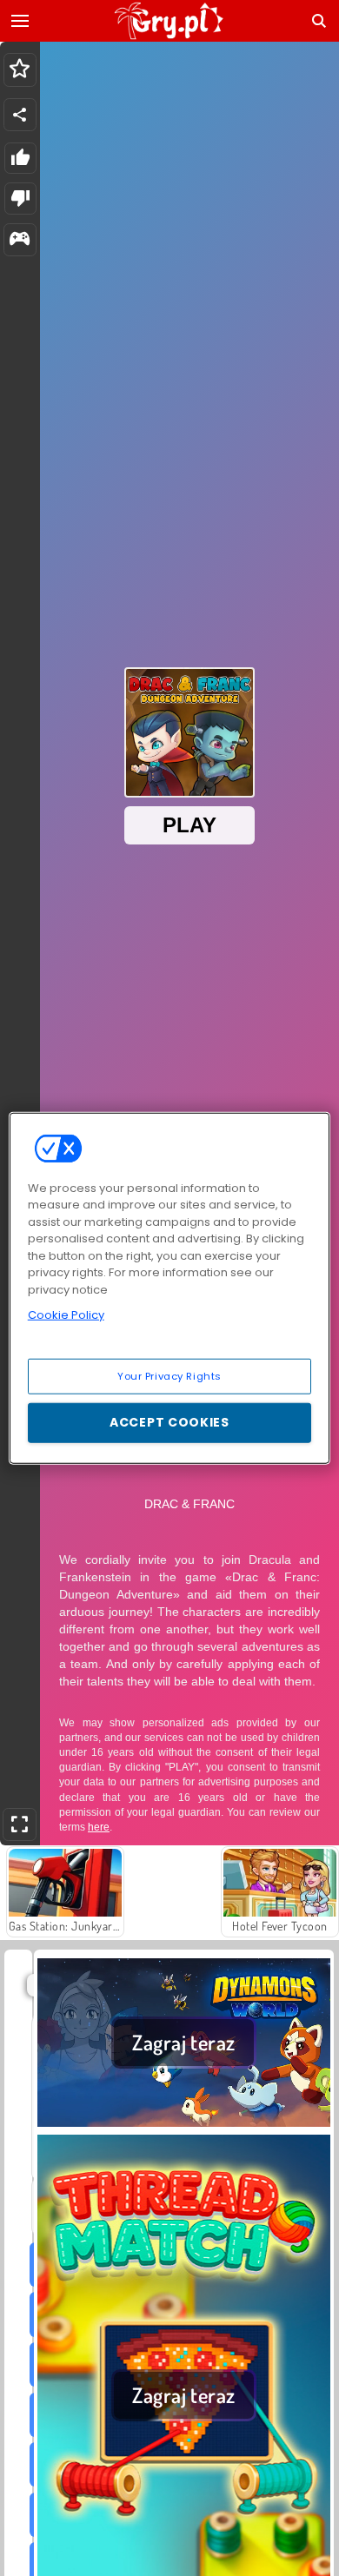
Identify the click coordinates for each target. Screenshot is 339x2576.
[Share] (20, 115)
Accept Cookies (169, 1422)
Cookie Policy (66, 1315)
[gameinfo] (20, 240)
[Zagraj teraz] (184, 2124)
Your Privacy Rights (169, 1375)
